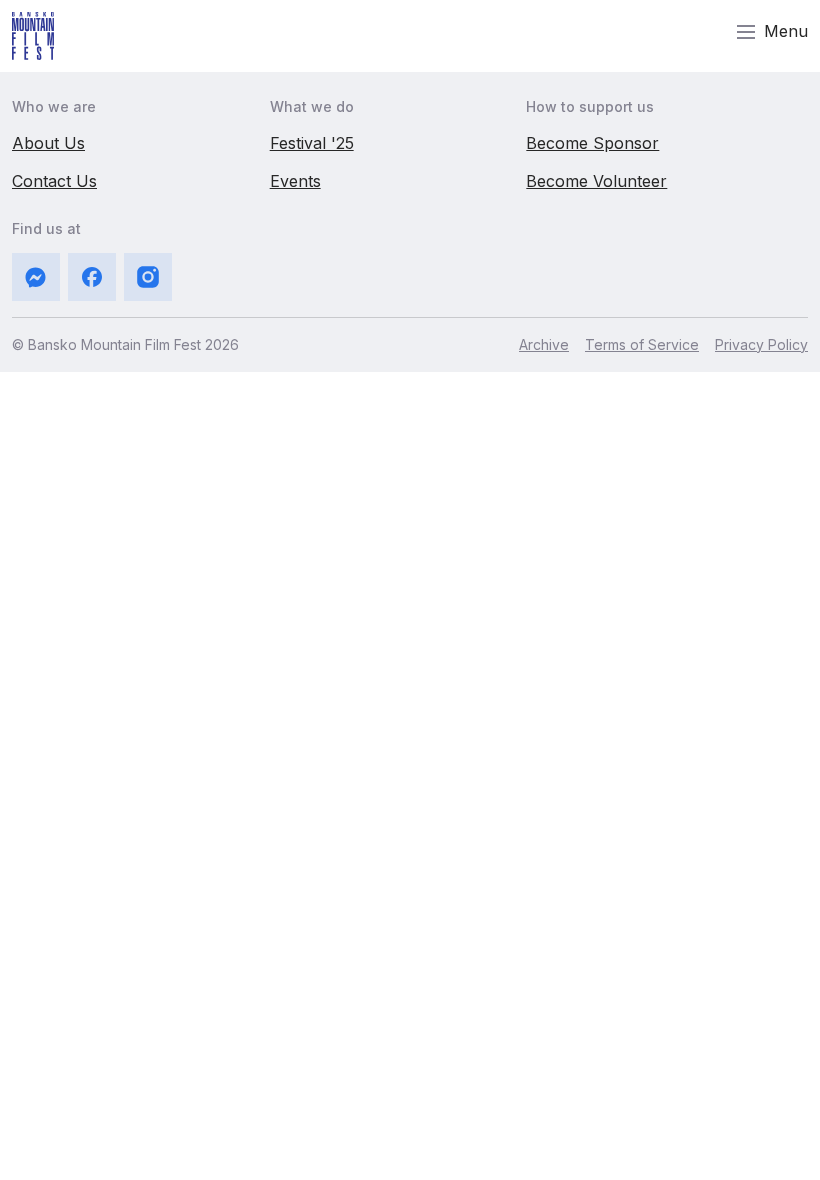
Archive (544, 344)
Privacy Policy (761, 344)
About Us (48, 143)
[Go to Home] (33, 36)
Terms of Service (642, 344)
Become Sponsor (592, 143)
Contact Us (54, 181)
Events (295, 181)
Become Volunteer (596, 181)
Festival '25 (312, 143)
